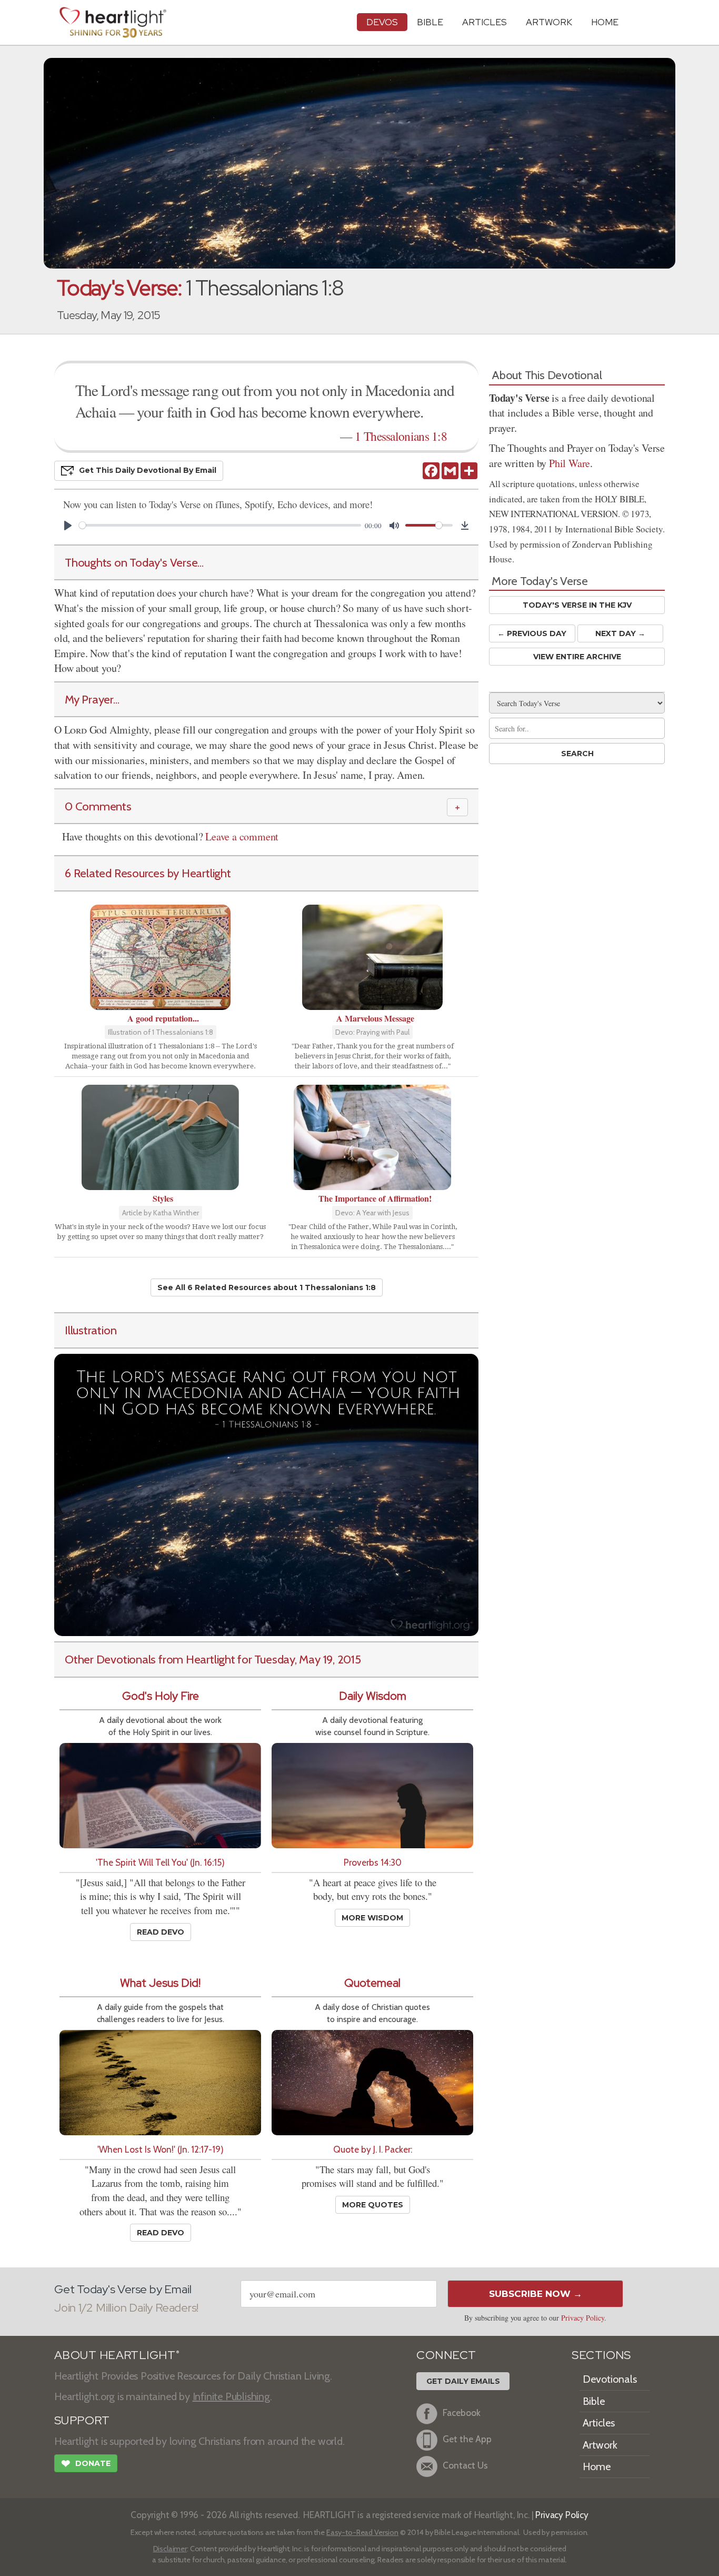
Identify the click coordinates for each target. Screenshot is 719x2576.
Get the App (467, 2439)
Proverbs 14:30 (373, 1862)
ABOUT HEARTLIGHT (117, 2355)
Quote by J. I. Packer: (373, 2149)
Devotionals (610, 2379)
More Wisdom (372, 1918)
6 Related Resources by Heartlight (148, 873)
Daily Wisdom (373, 1696)
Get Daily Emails (463, 2381)
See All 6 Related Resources (267, 1287)
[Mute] (394, 526)
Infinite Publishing (231, 2396)
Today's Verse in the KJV (577, 605)
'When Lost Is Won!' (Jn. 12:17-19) (161, 2149)
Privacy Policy (583, 2318)
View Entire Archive (577, 657)
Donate (86, 2464)
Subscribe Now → (536, 2294)
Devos (382, 22)
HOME (605, 22)
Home (597, 2466)
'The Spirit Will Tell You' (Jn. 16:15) (160, 1862)
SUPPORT (82, 2420)
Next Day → (620, 633)
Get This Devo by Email (148, 470)
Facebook (462, 2412)
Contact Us (465, 2465)
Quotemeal (372, 1983)
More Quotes (373, 2205)
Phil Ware (570, 463)
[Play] (68, 526)
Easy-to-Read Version (362, 2532)
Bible (430, 22)
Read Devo (161, 1932)
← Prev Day (532, 633)
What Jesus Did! (160, 1983)
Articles (485, 22)
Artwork (549, 22)
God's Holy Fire (161, 1696)
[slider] (220, 525)
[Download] (465, 526)
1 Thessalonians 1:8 (401, 436)
